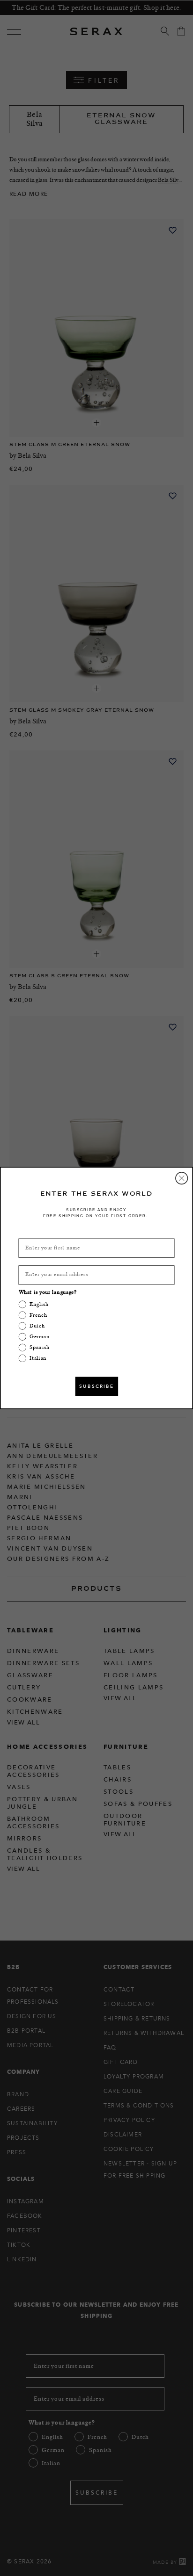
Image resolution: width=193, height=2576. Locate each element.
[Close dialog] (182, 1178)
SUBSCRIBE (97, 1386)
